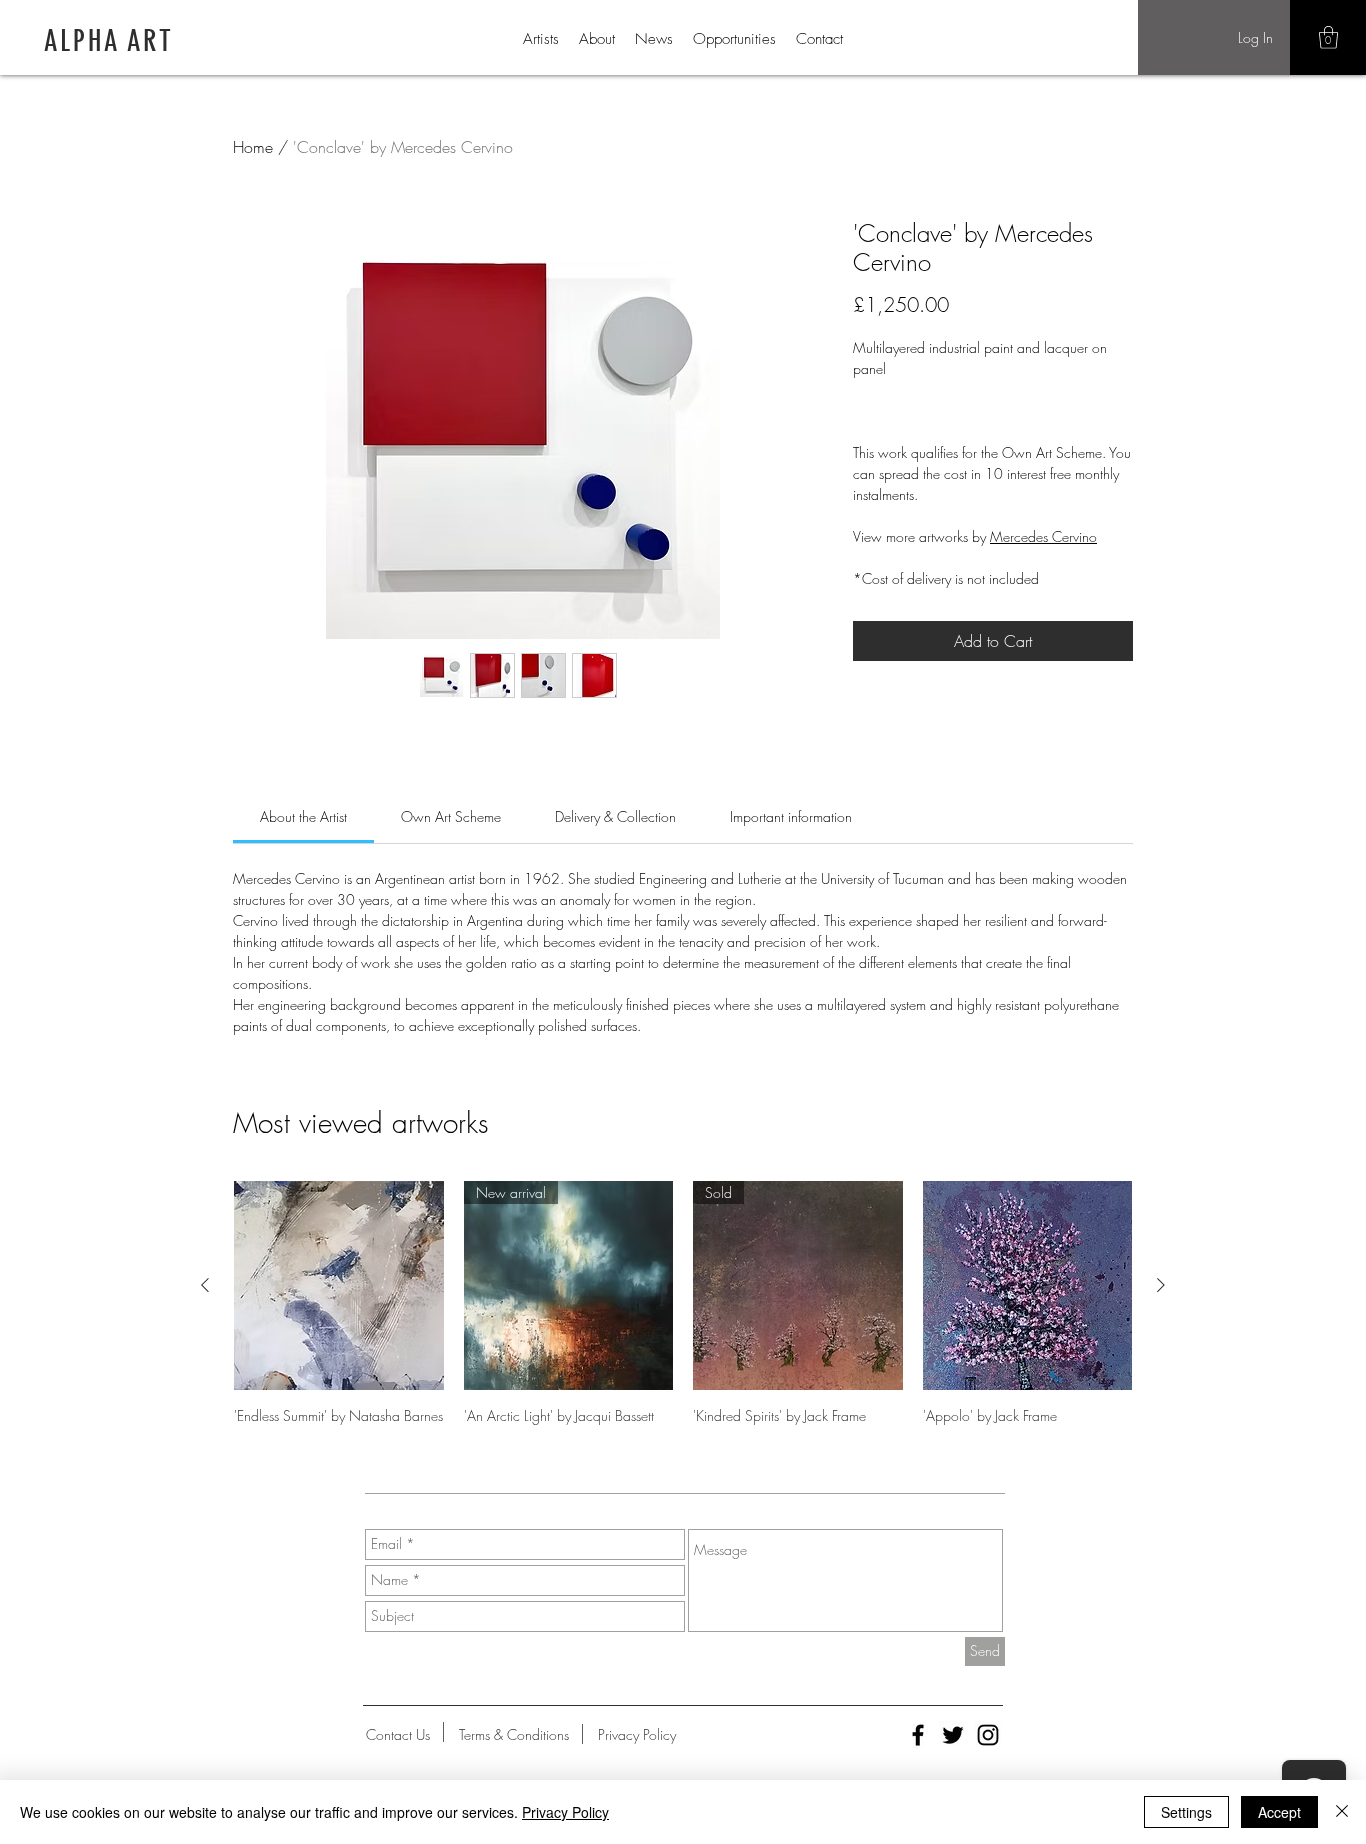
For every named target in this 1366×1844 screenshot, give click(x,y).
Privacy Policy (565, 1812)
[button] (1328, 37)
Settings (1186, 1812)
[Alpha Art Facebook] (918, 1735)
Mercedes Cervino (1043, 536)
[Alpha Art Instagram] (988, 1735)
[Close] (1342, 1812)
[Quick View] (339, 1286)
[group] (683, 1303)
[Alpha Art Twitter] (953, 1735)
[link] (303, 816)
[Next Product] (1161, 1285)
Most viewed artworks (361, 1122)
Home (253, 147)
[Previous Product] (205, 1285)
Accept (1279, 1812)
